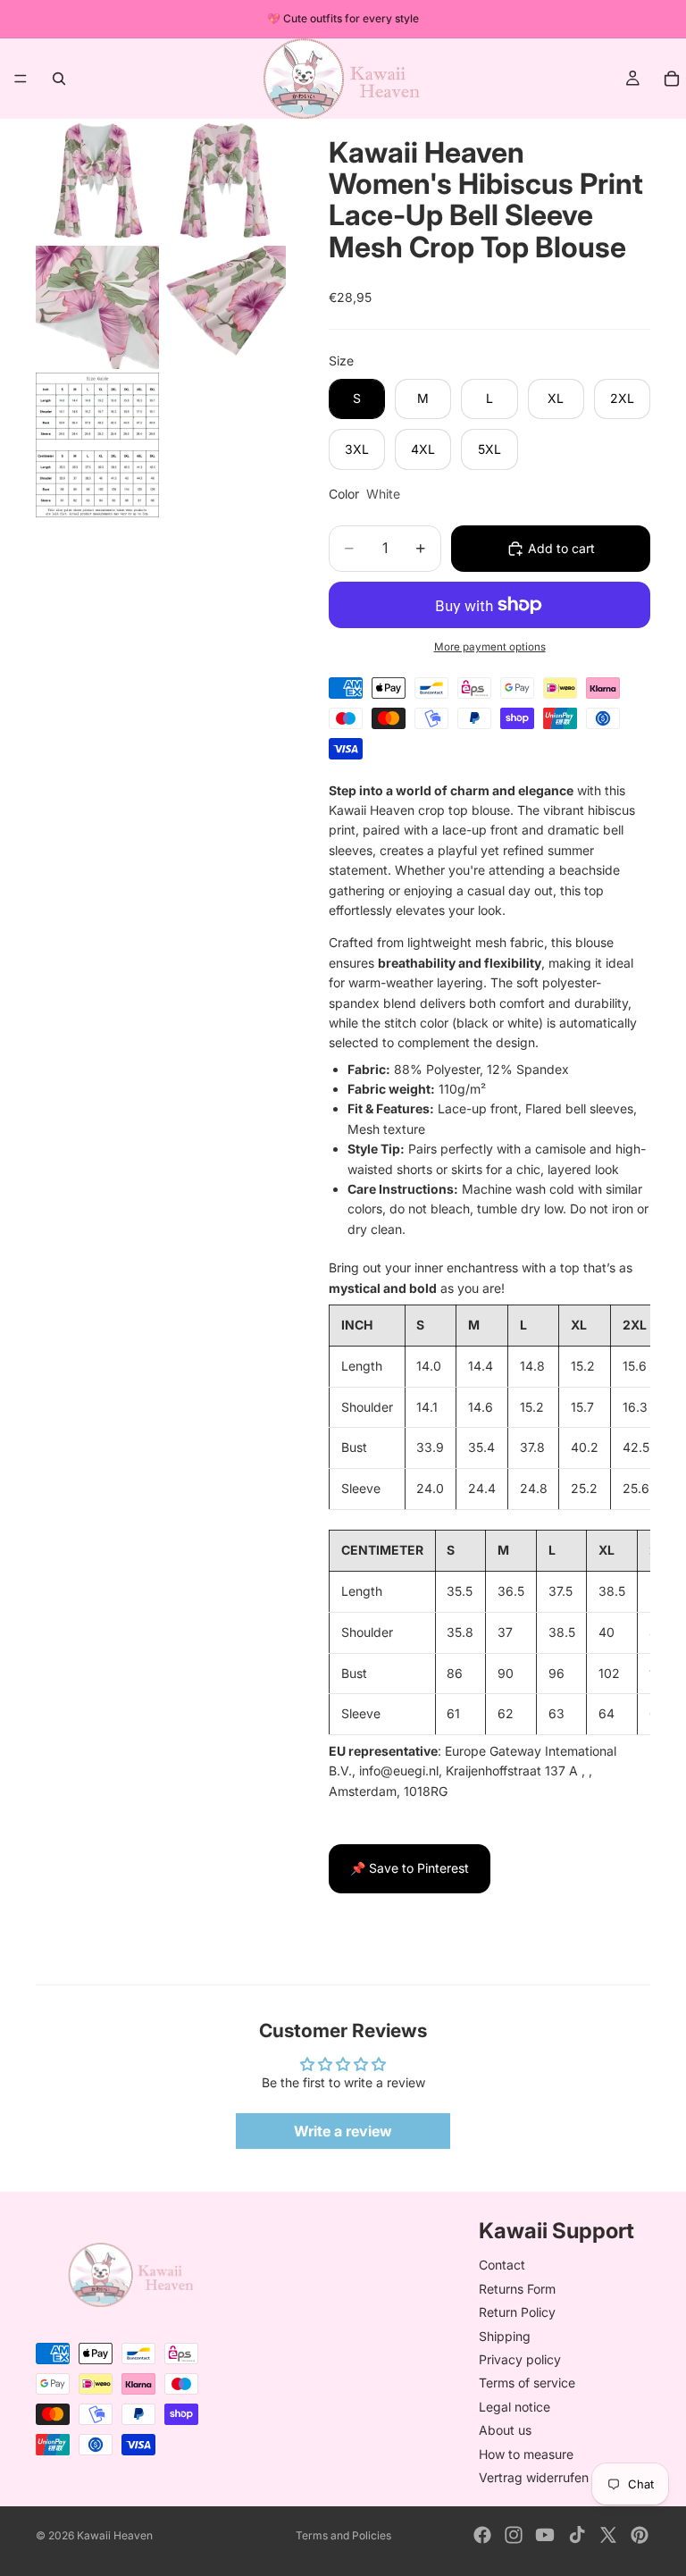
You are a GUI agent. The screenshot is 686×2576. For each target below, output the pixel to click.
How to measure (526, 2454)
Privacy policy (520, 2359)
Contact (502, 2266)
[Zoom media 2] (224, 180)
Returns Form (517, 2289)
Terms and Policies (343, 2535)
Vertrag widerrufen (534, 2477)
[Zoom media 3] (97, 307)
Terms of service (527, 2383)
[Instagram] (514, 2535)
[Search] (59, 79)
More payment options (490, 647)
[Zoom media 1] (97, 180)
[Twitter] (608, 2535)
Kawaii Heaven (115, 2535)
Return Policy (517, 2312)
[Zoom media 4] (224, 307)
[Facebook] (482, 2535)
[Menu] (21, 79)
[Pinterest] (640, 2535)
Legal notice (514, 2407)
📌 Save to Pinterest (410, 1868)
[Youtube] (545, 2535)
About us (505, 2430)
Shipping (505, 2336)
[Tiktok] (577, 2535)
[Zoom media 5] (97, 445)
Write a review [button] (343, 2131)
